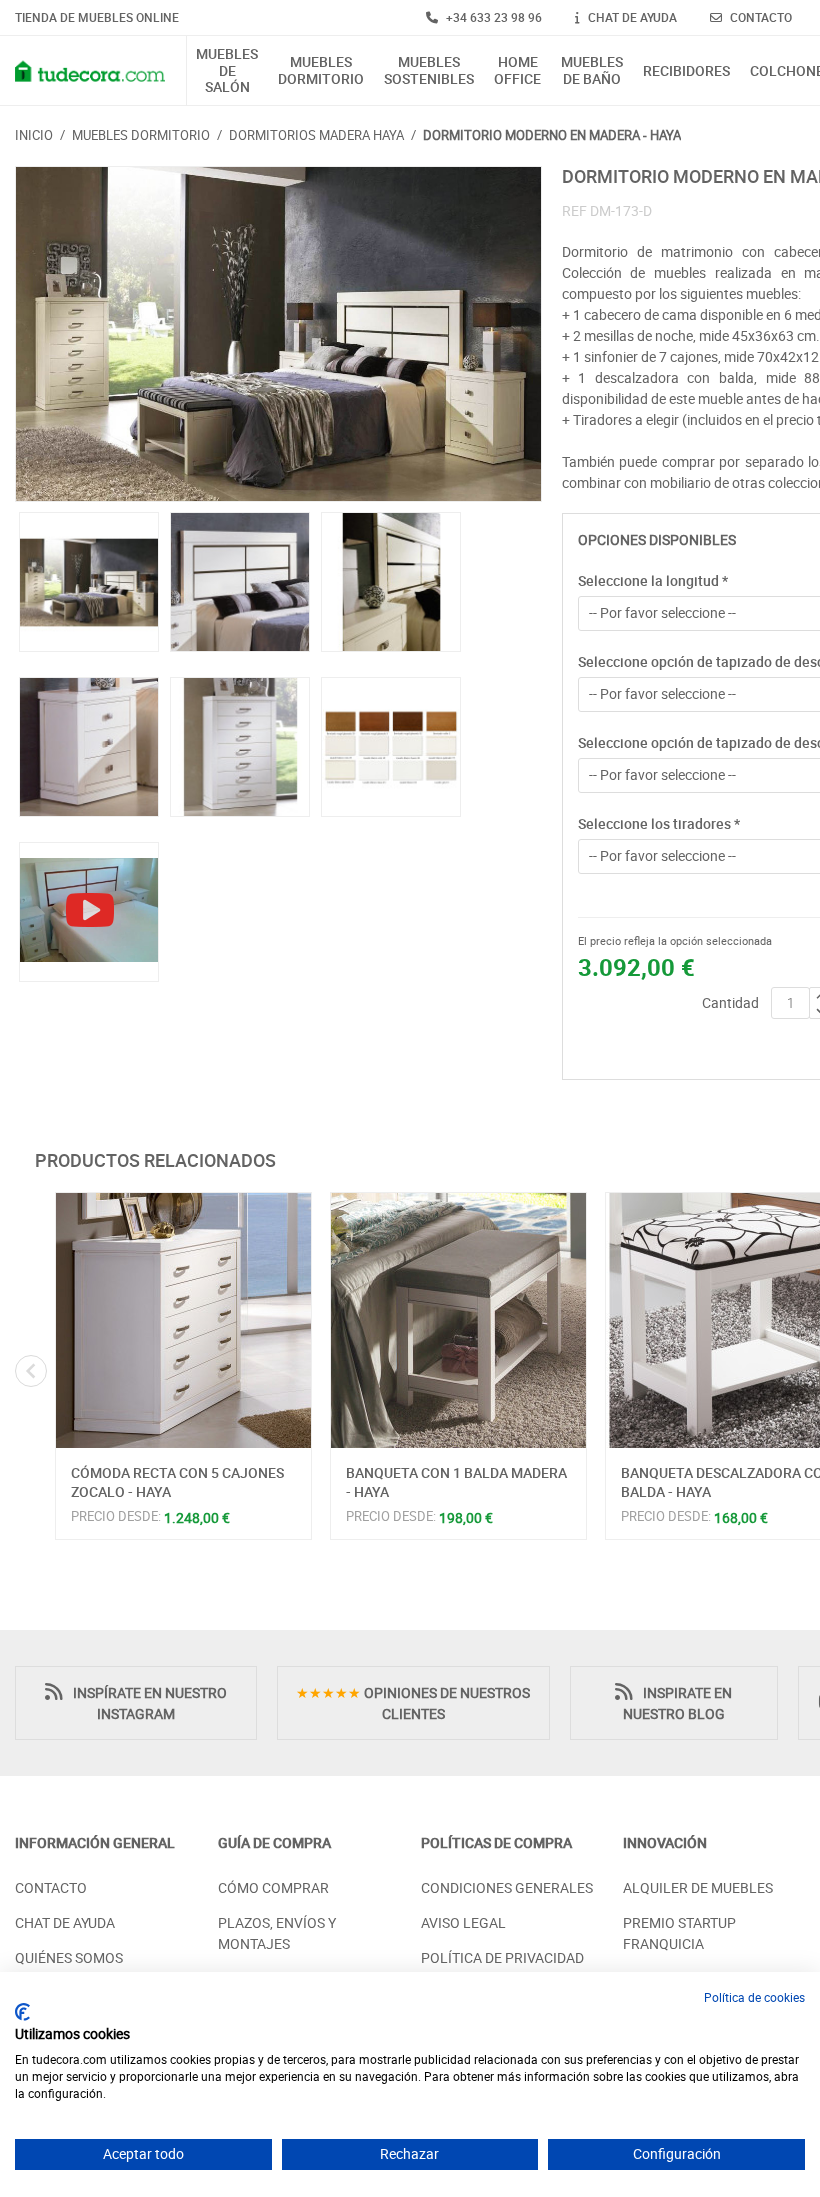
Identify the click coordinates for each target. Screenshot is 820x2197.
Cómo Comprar (273, 1887)
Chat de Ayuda (65, 1922)
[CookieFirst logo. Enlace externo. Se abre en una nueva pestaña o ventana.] (22, 2012)
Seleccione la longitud (653, 580)
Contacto (51, 1887)
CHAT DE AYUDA (631, 17)
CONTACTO (759, 17)
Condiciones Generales (507, 1887)
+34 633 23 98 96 (492, 17)
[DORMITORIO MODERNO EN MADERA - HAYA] (278, 334)
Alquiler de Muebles (698, 1887)
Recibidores (686, 71)
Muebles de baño (592, 71)
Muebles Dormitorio (321, 71)
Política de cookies (754, 1997)
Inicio (34, 135)
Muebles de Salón (227, 71)
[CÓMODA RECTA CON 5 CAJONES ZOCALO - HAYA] (183, 1320)
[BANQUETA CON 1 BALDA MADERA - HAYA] (458, 1320)
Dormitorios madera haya (316, 135)
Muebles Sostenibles (429, 71)
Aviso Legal (463, 1922)
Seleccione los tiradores (659, 823)
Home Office (517, 71)
